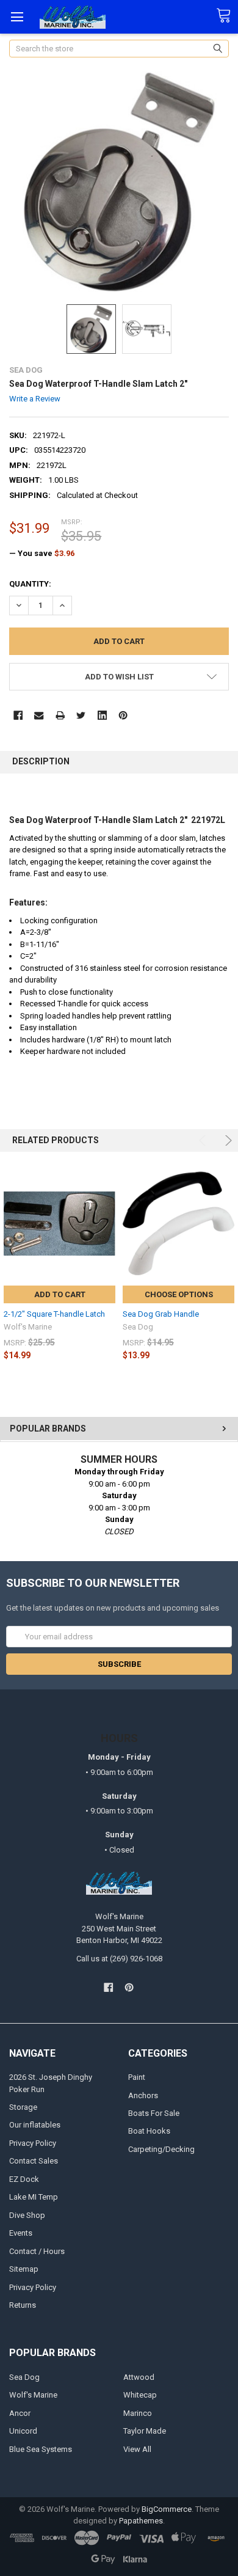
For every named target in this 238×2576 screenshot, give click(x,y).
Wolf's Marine (33, 2395)
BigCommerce (167, 2509)
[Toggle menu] (17, 17)
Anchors (143, 2095)
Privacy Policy (33, 2143)
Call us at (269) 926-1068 (119, 1959)
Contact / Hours (37, 2251)
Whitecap (140, 2395)
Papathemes (141, 2521)
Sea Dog (24, 2377)
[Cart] (227, 16)
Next (227, 1140)
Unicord (23, 2431)
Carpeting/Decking (161, 2149)
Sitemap (24, 2269)
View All (137, 2449)
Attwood (139, 2377)
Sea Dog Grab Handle (161, 1314)
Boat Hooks (149, 2131)
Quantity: (30, 584)
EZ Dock (24, 2179)
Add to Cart (60, 1294)
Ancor (20, 2413)
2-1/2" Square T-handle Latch (54, 1314)
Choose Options (179, 1294)
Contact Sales (34, 2161)
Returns (23, 2305)
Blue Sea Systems (41, 2449)
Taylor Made (145, 2431)
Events (21, 2233)
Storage (23, 2107)
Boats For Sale (154, 2113)
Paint (137, 2077)
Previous (204, 1140)
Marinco (138, 2413)
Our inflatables (35, 2125)
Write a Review (35, 399)
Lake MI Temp (34, 2197)
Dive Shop (27, 2215)
